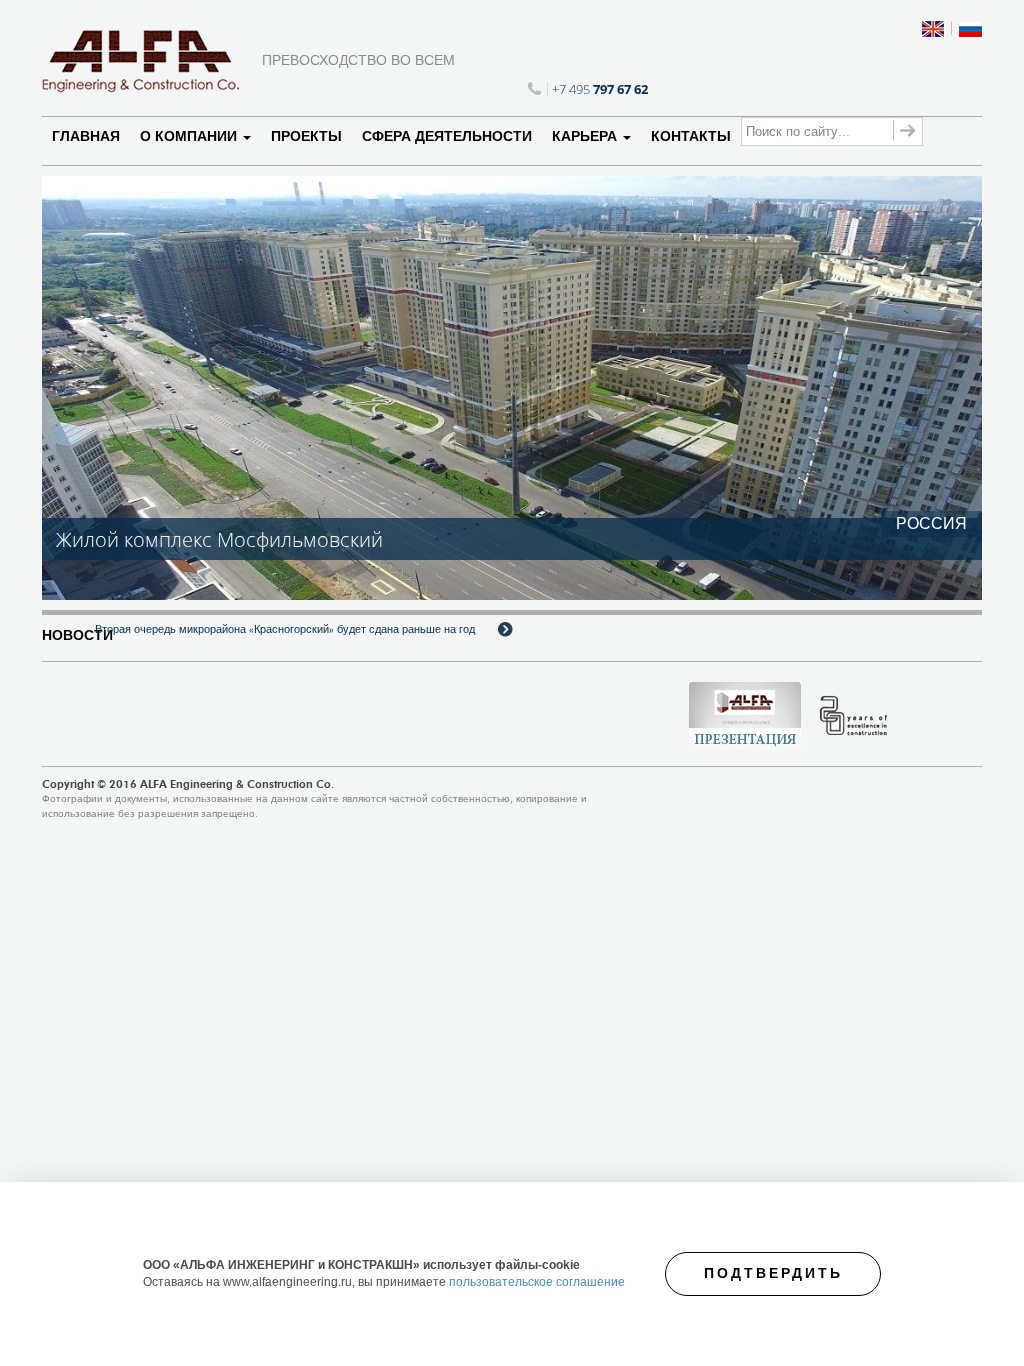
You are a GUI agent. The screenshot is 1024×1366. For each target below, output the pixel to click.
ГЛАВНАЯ (86, 136)
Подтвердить (773, 1273)
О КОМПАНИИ (190, 136)
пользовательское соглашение (537, 1282)
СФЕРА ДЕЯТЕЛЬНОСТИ (447, 136)
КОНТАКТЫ (691, 136)
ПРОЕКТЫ (306, 136)
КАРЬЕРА (586, 136)
